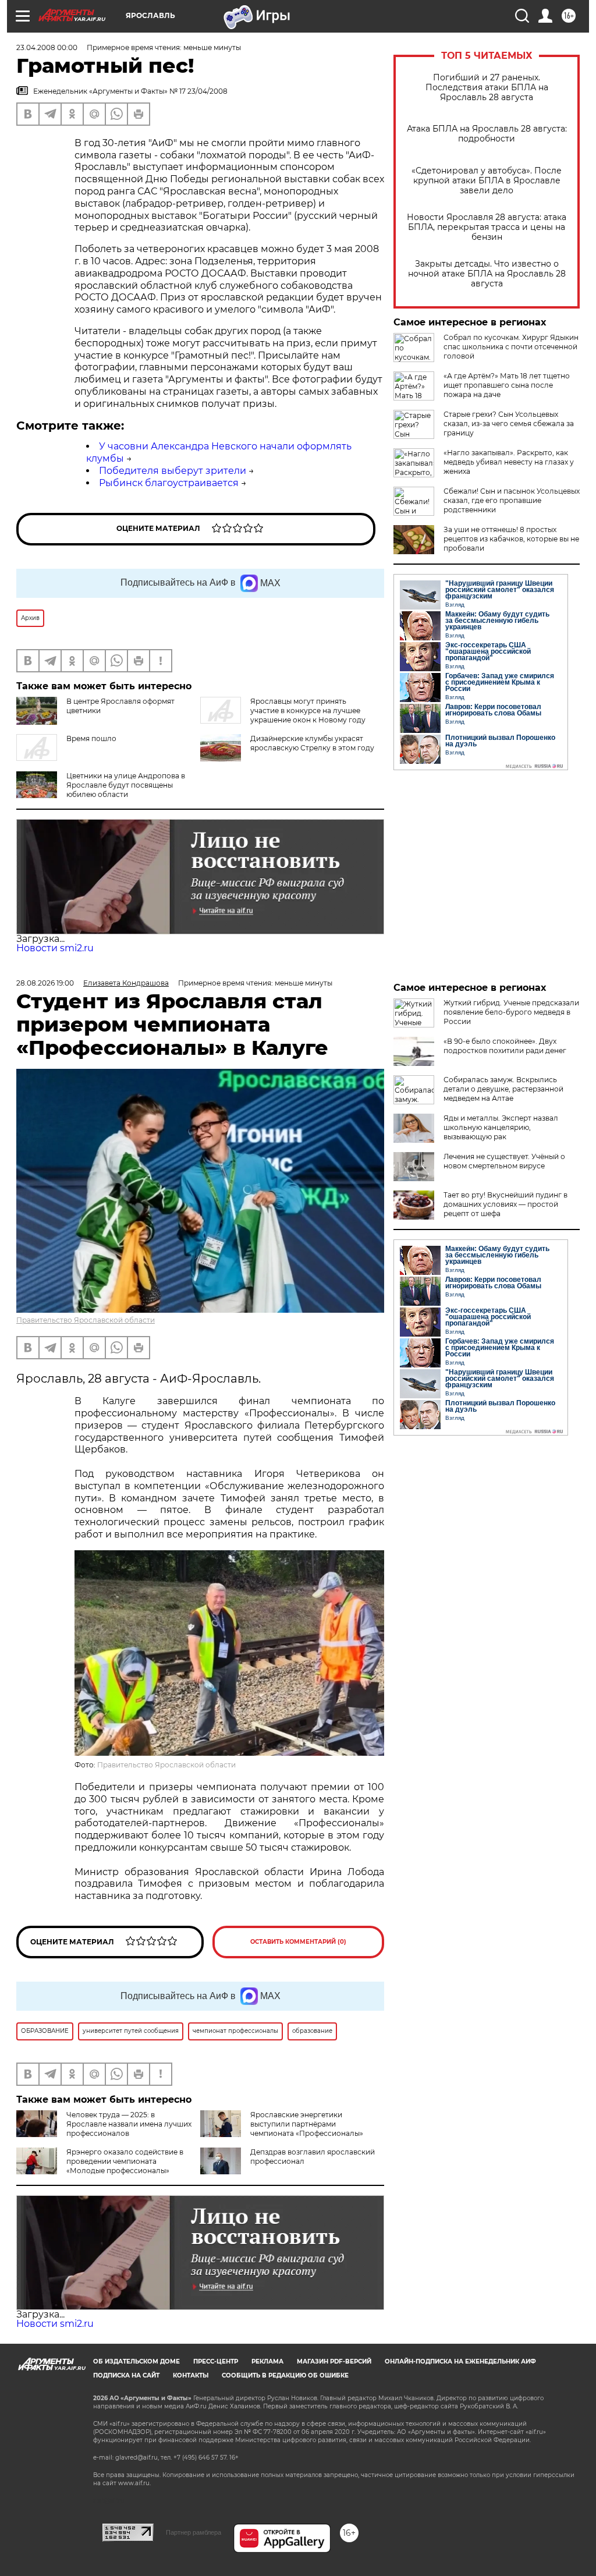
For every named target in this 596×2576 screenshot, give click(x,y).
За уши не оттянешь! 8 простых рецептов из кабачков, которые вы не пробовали (511, 539)
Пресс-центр (216, 2361)
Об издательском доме (136, 2361)
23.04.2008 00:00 (47, 47)
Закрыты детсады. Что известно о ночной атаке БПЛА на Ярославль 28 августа (487, 274)
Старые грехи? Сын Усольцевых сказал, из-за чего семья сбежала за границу (509, 424)
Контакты (191, 2375)
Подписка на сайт (126, 2375)
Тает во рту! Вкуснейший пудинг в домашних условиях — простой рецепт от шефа (505, 1204)
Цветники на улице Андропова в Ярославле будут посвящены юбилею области (126, 785)
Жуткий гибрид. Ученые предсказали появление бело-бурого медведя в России (511, 1012)
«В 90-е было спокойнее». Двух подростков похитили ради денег (505, 1046)
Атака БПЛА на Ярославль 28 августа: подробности (487, 134)
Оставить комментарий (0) (298, 1942)
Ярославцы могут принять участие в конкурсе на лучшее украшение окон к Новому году (308, 711)
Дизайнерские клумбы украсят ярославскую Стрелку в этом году (312, 743)
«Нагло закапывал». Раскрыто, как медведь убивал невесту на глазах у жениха (509, 462)
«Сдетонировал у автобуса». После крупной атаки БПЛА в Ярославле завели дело (487, 181)
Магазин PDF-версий (334, 2361)
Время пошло (91, 738)
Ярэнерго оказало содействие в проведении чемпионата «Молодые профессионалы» (125, 2161)
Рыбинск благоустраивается (169, 483)
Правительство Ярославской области (86, 1320)
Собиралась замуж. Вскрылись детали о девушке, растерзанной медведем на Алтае (503, 1089)
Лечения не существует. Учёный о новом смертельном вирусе (504, 1161)
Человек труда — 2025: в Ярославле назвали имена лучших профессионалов (129, 2124)
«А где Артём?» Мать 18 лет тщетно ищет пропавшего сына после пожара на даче (507, 385)
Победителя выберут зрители (173, 471)
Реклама (267, 2361)
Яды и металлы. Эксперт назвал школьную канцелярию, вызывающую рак (501, 1127)
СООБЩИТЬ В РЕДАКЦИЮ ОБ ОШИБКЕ (285, 2375)
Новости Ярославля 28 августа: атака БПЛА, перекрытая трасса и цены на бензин (487, 227)
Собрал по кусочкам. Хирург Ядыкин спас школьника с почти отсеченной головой (511, 347)
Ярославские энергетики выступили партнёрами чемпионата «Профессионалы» (307, 2124)
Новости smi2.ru (55, 948)
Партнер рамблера (194, 2532)
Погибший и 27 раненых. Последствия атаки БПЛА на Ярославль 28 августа (487, 88)
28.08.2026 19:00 (45, 983)
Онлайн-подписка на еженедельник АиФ (460, 2361)
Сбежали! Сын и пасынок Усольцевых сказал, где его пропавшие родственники (512, 500)
